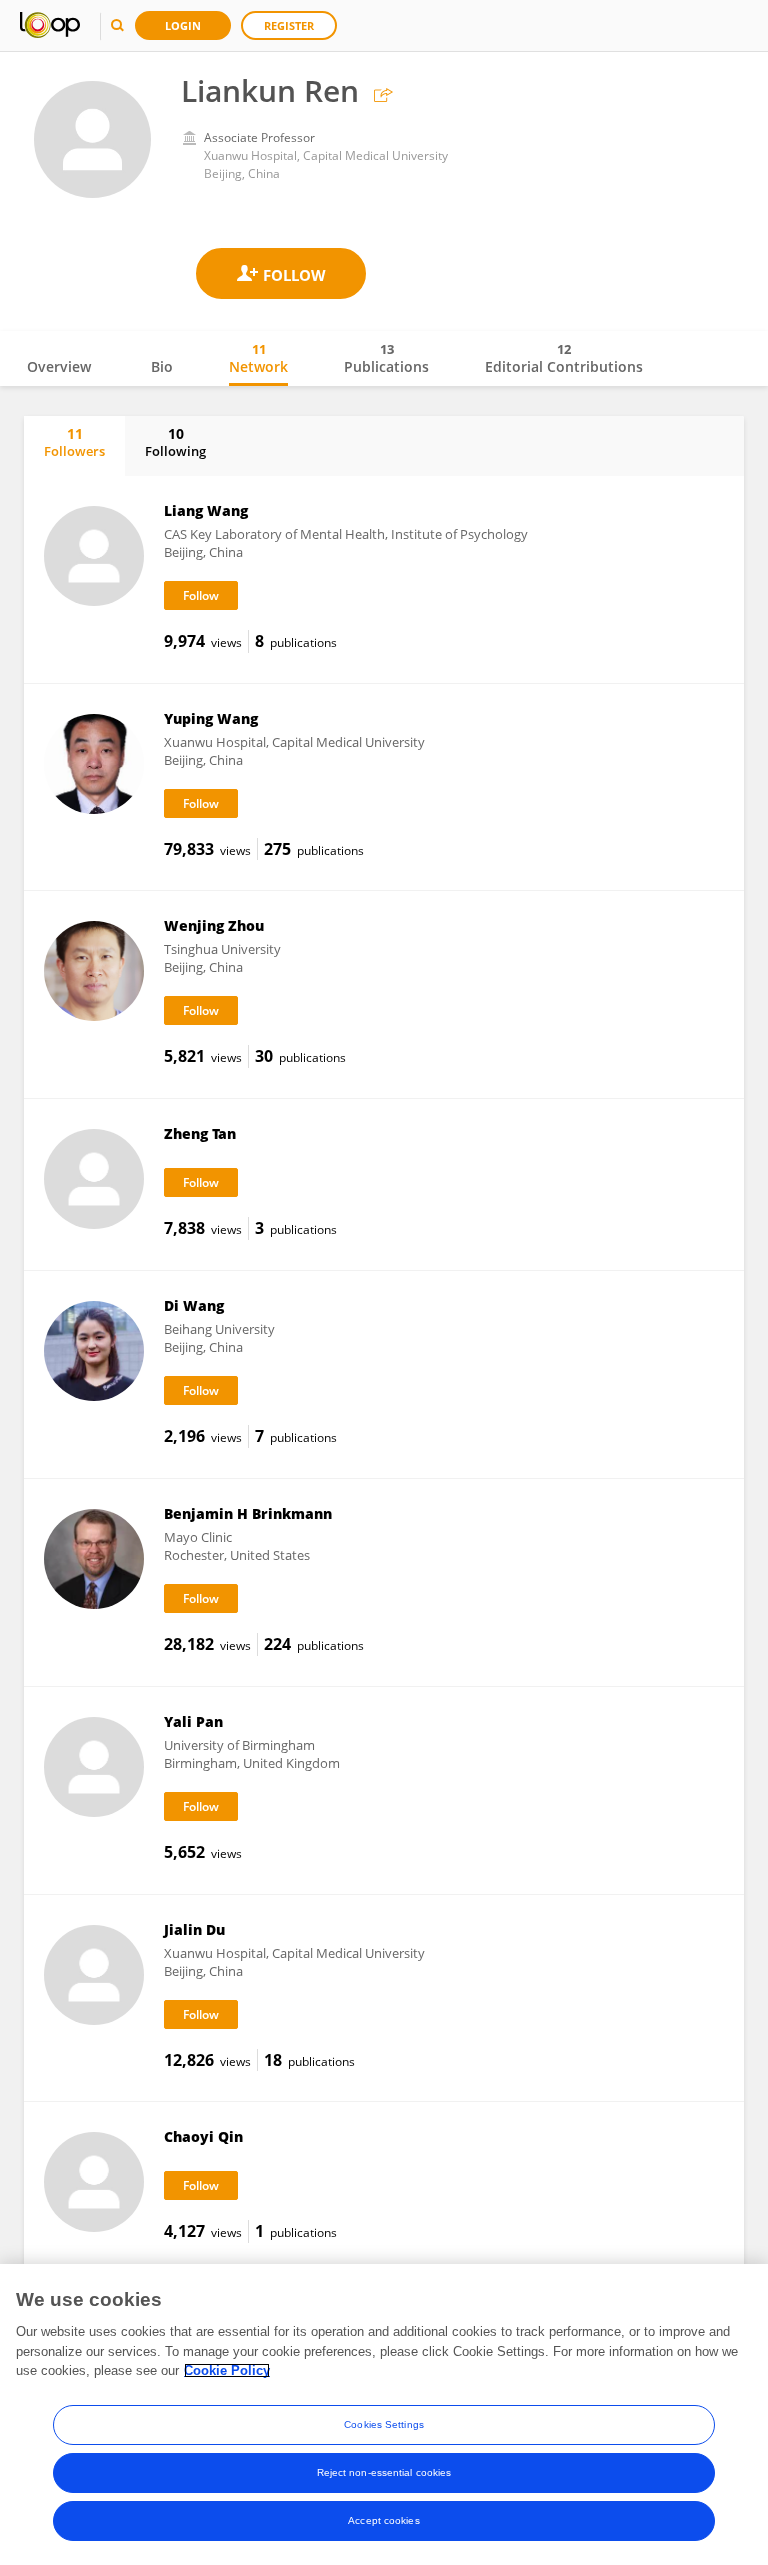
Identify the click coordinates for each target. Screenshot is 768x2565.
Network (258, 358)
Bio (162, 366)
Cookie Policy (227, 2370)
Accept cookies (383, 2520)
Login (183, 25)
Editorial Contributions (564, 358)
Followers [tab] (74, 442)
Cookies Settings (384, 2424)
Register (289, 25)
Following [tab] (175, 442)
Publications (386, 358)
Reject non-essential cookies (384, 2472)
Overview (59, 366)
